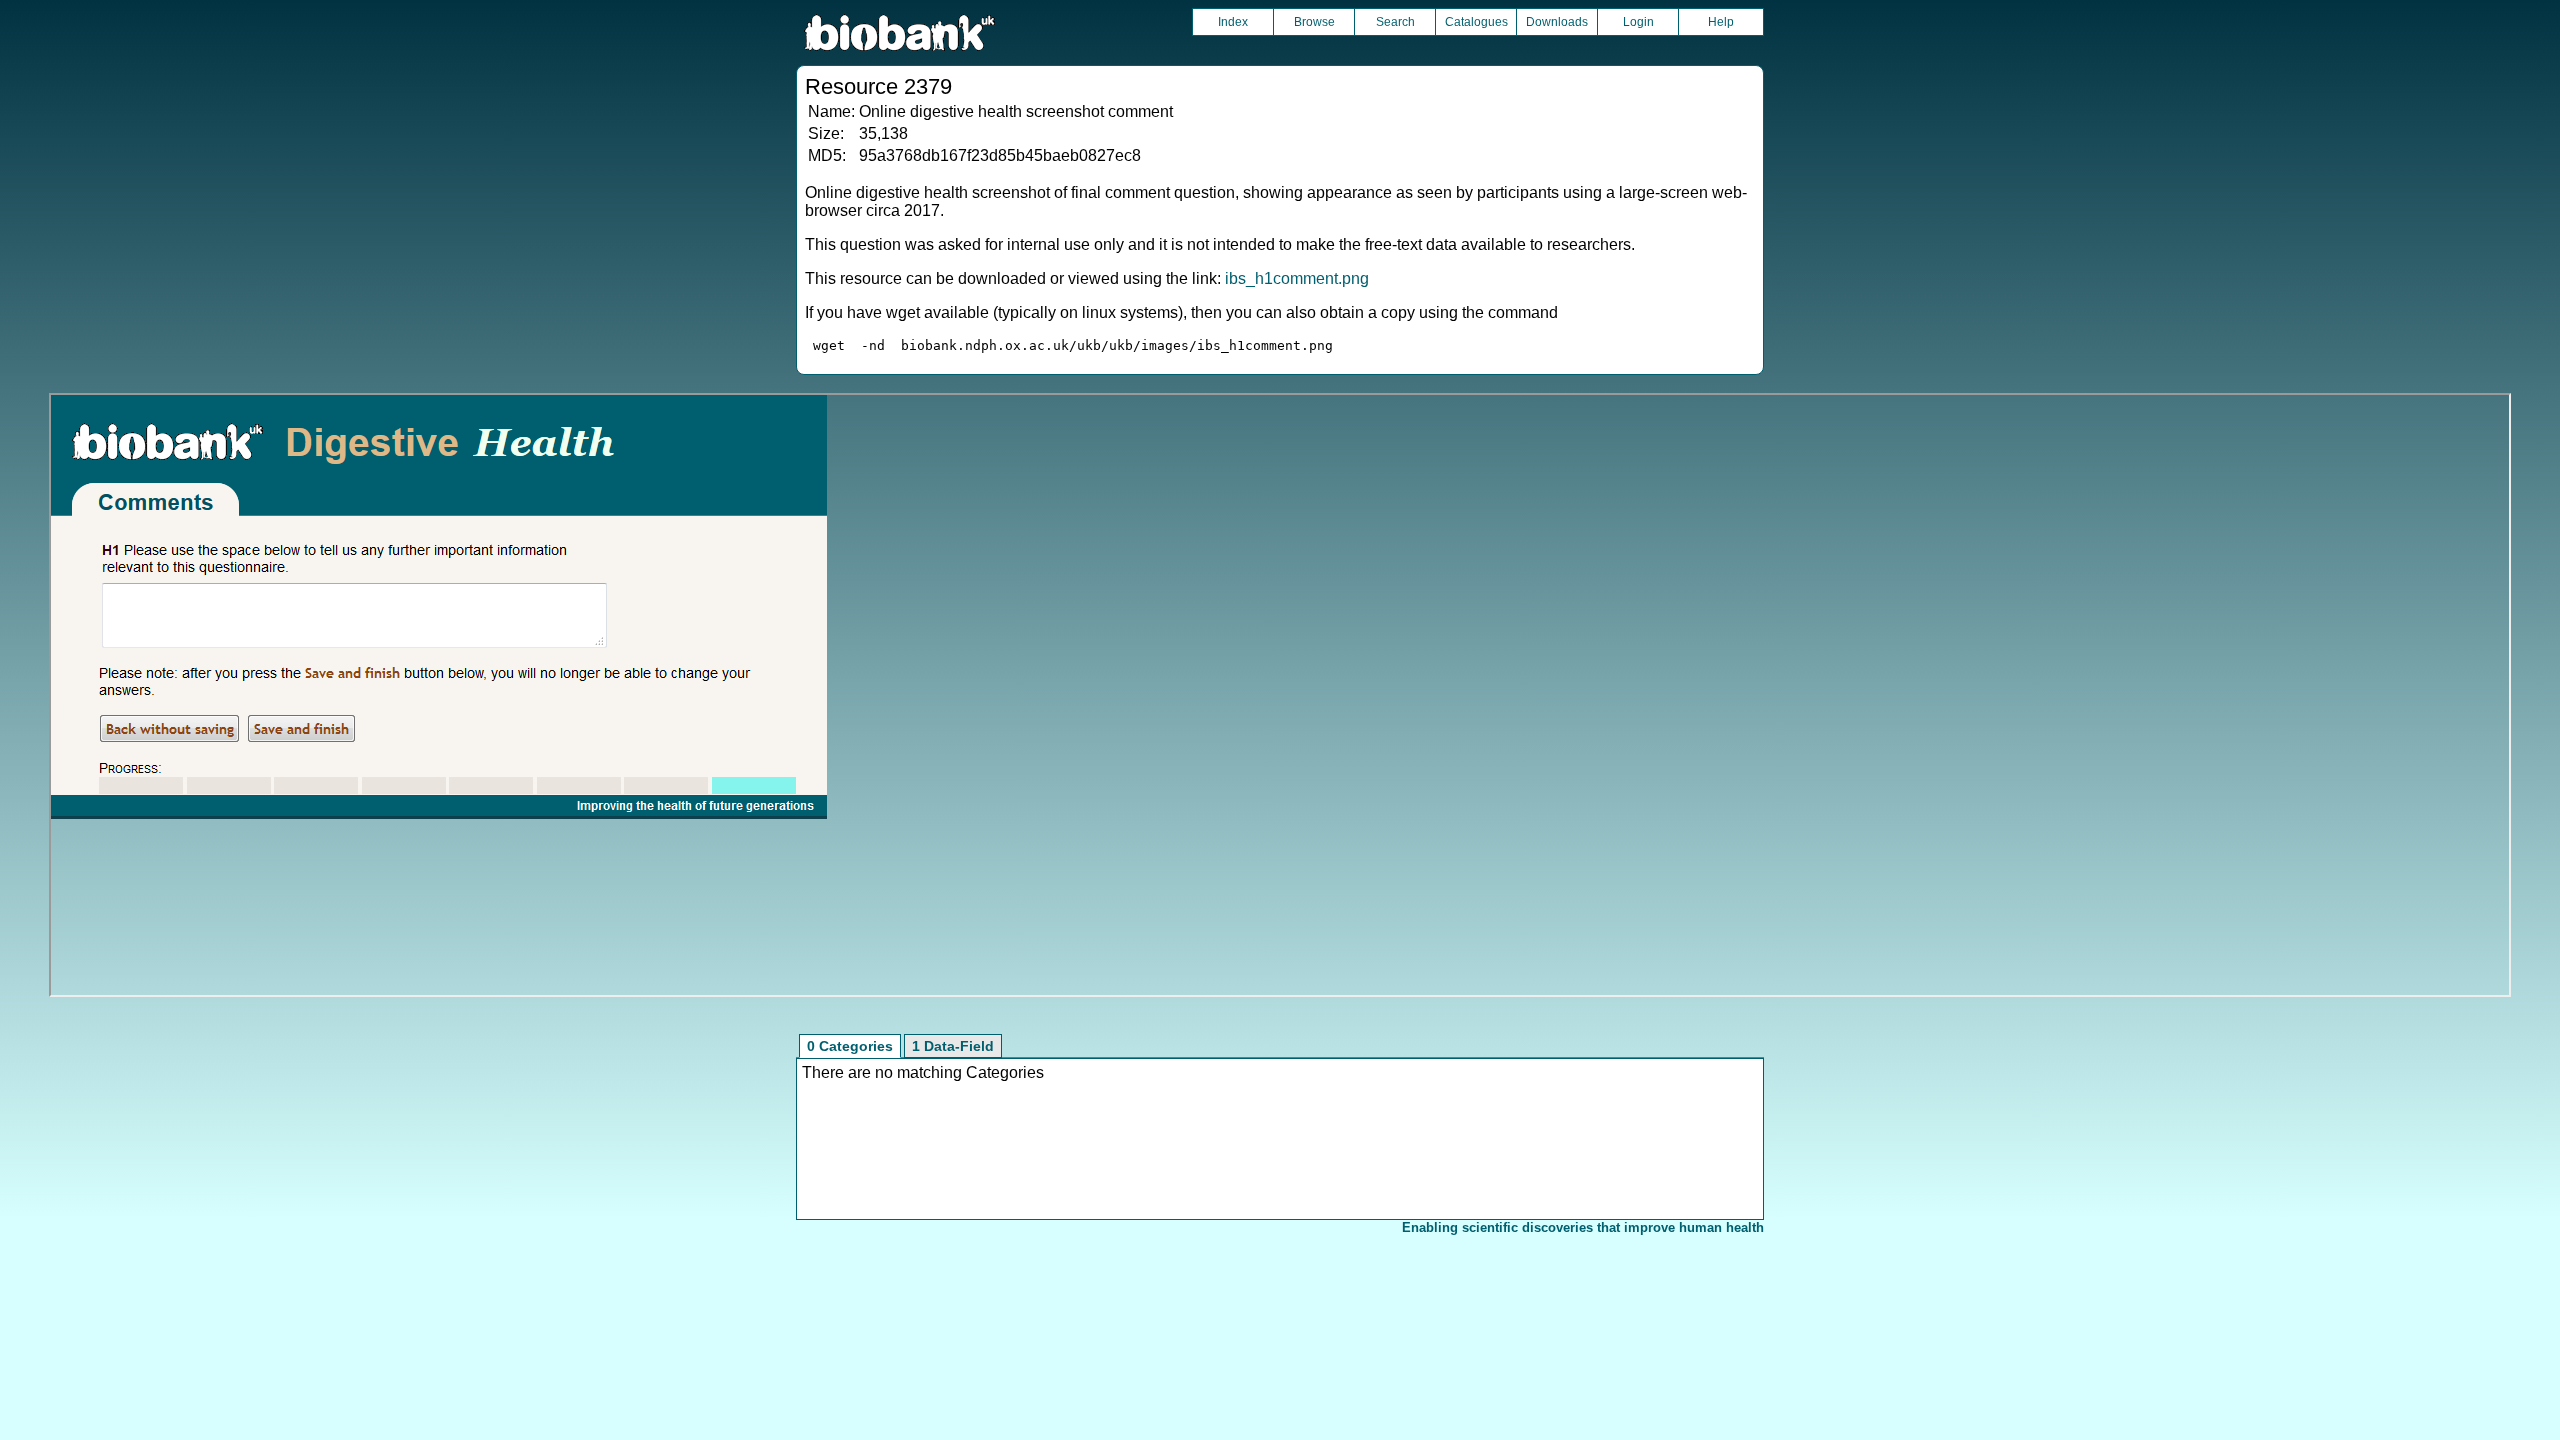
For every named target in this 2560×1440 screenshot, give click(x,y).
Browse (1314, 22)
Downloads (1557, 22)
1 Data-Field (953, 1046)
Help (1721, 22)
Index (1233, 22)
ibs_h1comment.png (1297, 278)
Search (1395, 22)
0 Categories (850, 1046)
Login (1638, 22)
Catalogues (1476, 22)
